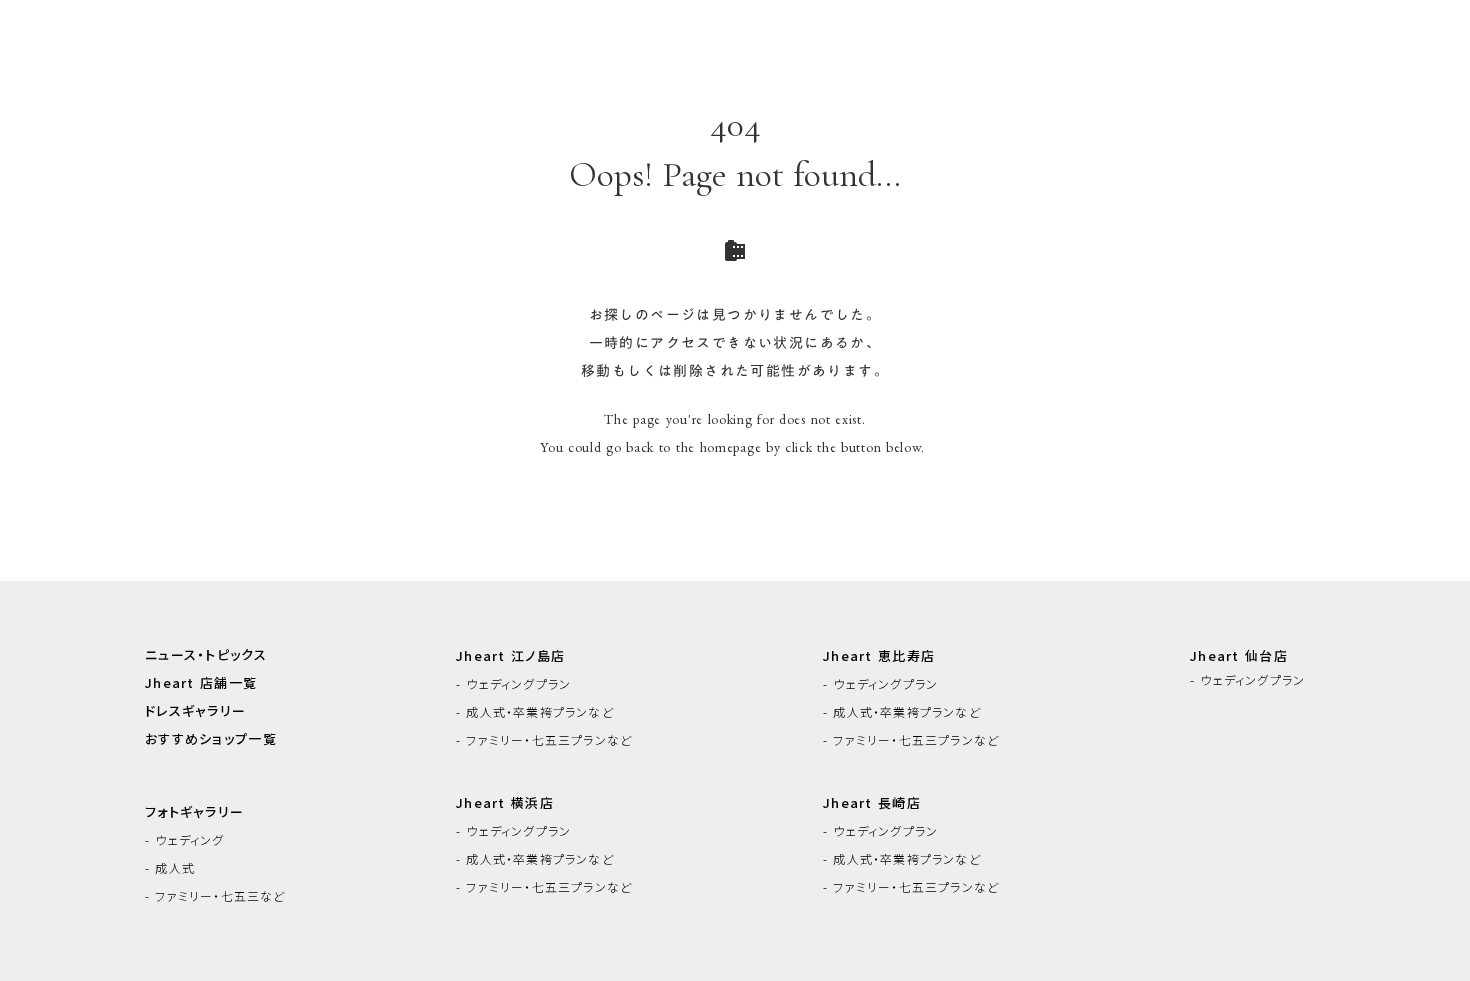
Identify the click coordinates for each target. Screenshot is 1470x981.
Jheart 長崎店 (872, 803)
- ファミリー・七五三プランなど (544, 740)
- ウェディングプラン (513, 684)
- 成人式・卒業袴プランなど (535, 712)
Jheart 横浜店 (505, 803)
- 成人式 (170, 868)
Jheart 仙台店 (1239, 656)
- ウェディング (185, 840)
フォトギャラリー (194, 812)
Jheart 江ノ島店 (510, 656)
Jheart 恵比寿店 (879, 656)
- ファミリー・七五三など (215, 896)
